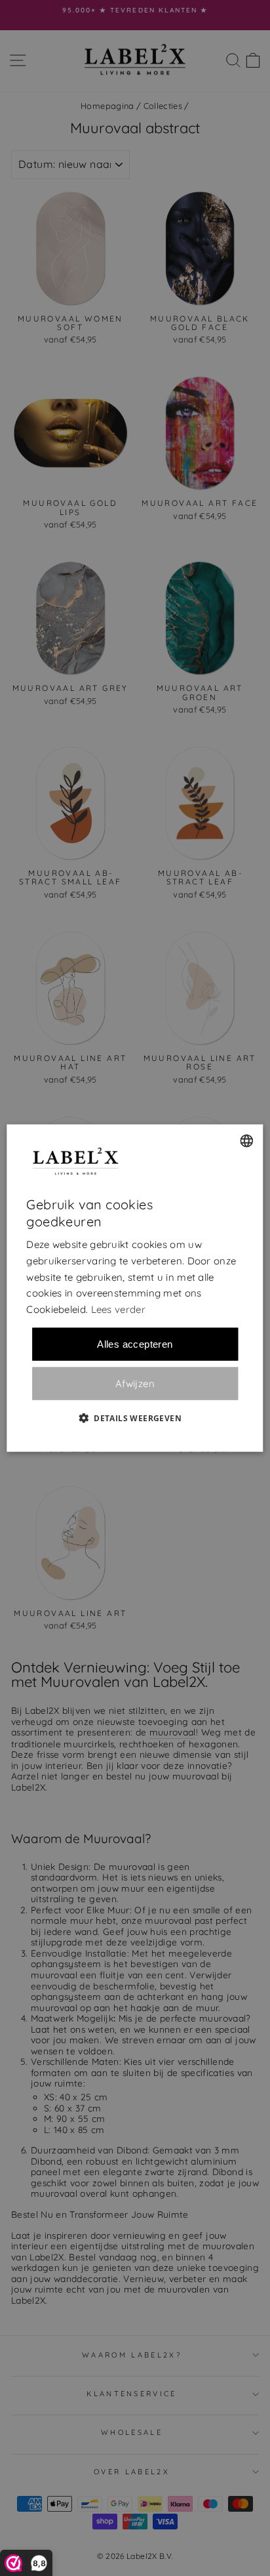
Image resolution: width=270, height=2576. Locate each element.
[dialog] (135, 1288)
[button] (135, 1417)
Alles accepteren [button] (135, 1343)
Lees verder (118, 1309)
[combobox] (247, 1141)
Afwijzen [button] (135, 1383)
